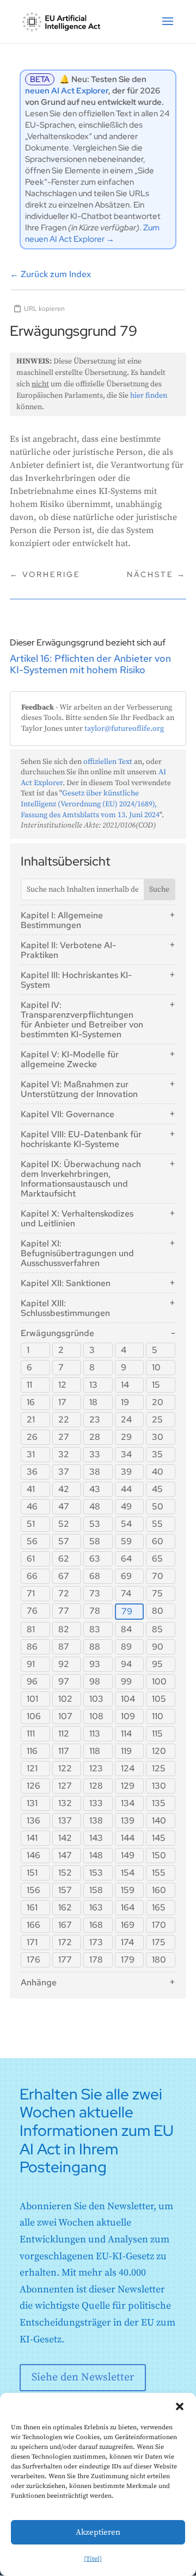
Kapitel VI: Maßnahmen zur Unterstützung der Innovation (79, 1089)
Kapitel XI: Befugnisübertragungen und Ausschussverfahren (77, 1253)
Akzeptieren (98, 2532)
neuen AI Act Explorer (67, 91)
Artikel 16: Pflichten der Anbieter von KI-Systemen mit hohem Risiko (90, 664)
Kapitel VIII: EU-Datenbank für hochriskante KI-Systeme (81, 1139)
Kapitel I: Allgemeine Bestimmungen (62, 920)
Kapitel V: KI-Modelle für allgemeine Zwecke (70, 1059)
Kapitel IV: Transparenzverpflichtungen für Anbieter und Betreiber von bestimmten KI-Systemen (82, 1020)
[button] (180, 2406)
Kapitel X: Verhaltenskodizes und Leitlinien (77, 1218)
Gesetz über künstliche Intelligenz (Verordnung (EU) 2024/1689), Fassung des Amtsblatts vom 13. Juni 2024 (90, 804)
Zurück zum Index (50, 274)
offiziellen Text (108, 762)
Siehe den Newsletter (83, 2377)
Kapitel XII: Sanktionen (66, 1283)
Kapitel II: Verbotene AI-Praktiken (68, 950)
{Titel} (93, 2559)
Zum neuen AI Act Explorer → (92, 233)
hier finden (149, 396)
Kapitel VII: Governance (68, 1114)
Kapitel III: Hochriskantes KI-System (76, 980)
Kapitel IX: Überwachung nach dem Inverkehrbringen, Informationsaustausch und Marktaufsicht (81, 1179)
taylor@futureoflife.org (124, 729)
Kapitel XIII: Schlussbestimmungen (65, 1308)
